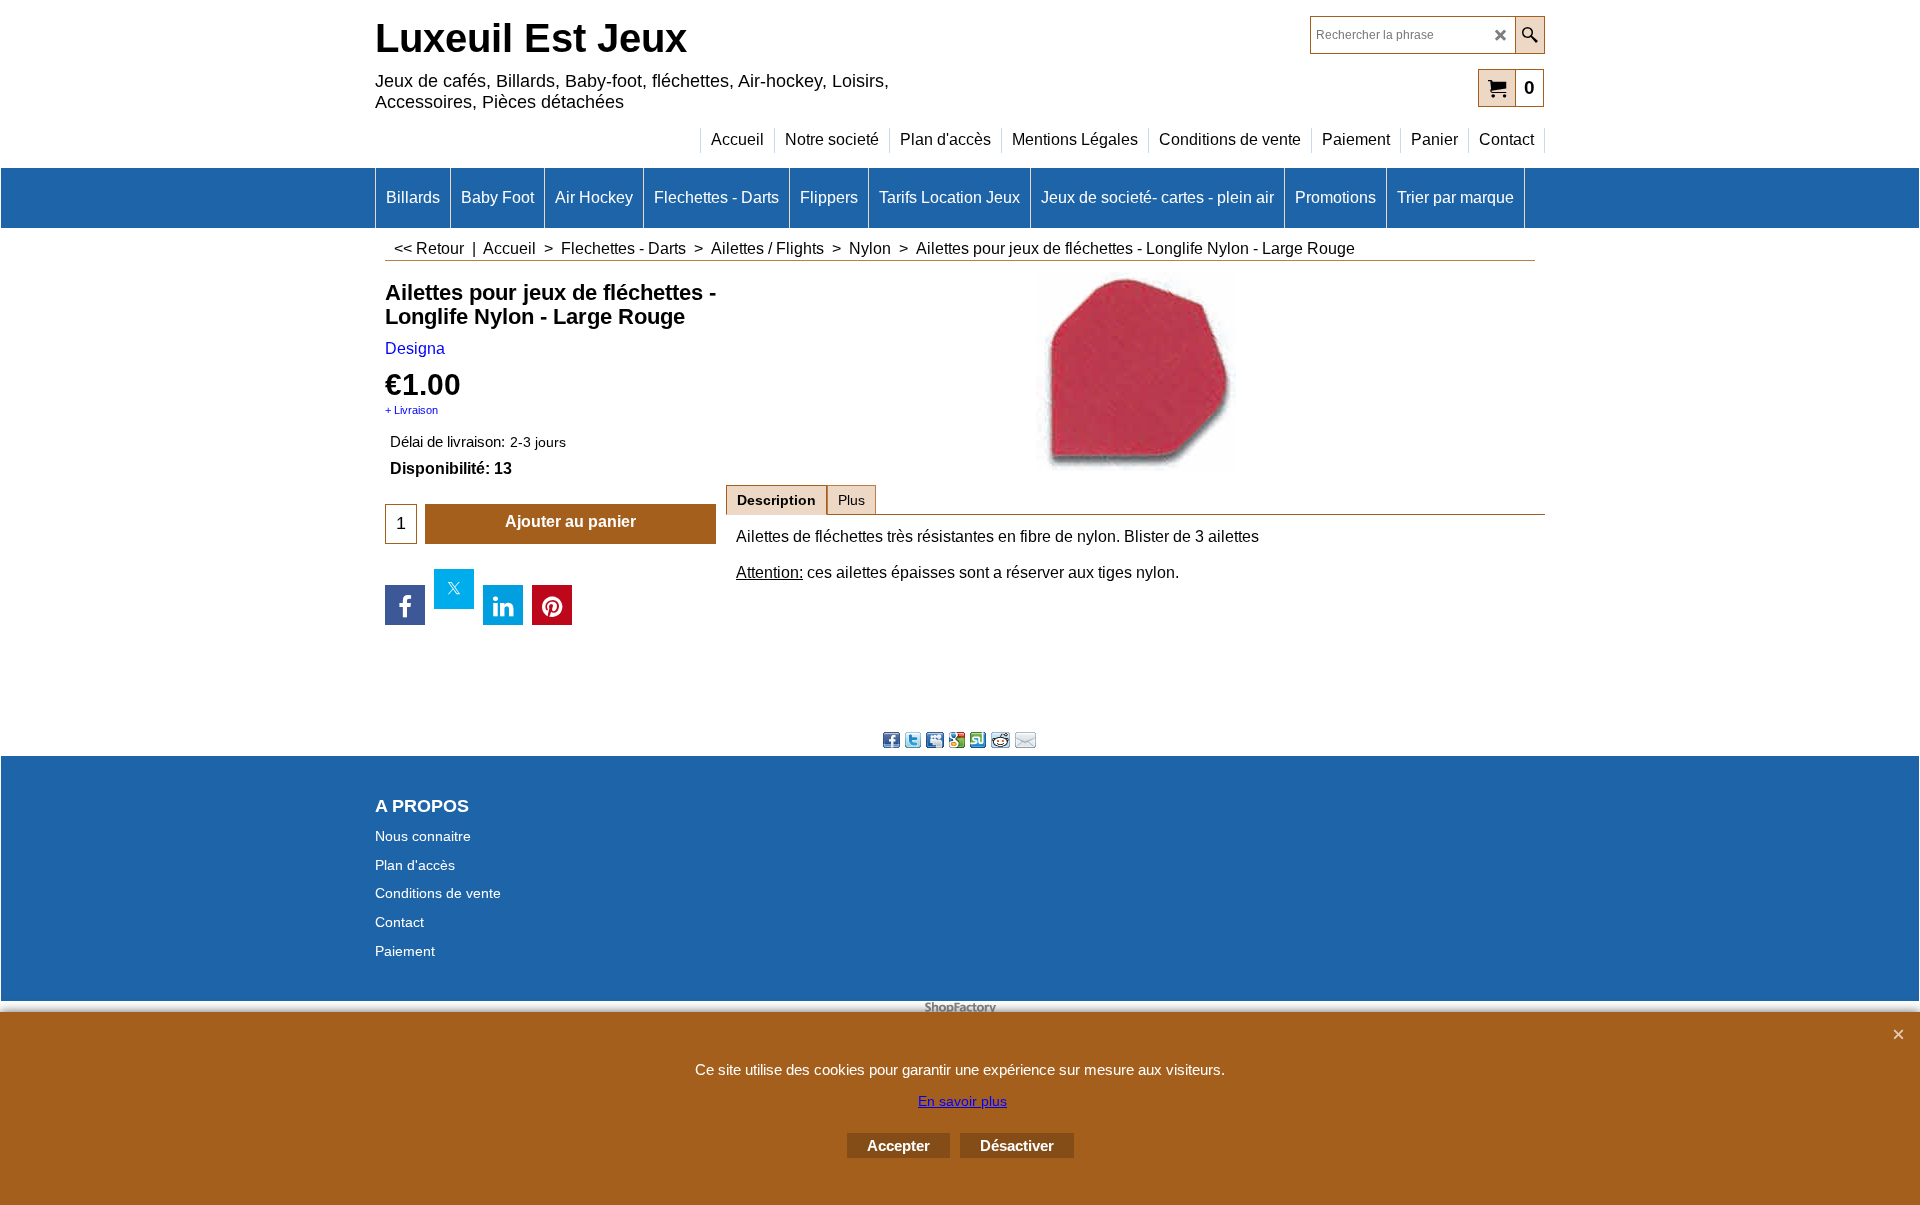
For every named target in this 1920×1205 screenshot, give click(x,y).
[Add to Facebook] (891, 740)
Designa (415, 348)
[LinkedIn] (503, 605)
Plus (851, 500)
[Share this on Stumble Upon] (978, 740)
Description (776, 500)
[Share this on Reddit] (1000, 740)
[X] (454, 589)
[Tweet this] (913, 740)
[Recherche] (1529, 35)
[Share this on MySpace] (935, 740)
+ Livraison (411, 410)
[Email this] (1025, 740)
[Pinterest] (552, 605)
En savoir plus (962, 1101)
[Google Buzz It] (957, 740)
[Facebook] (405, 605)
